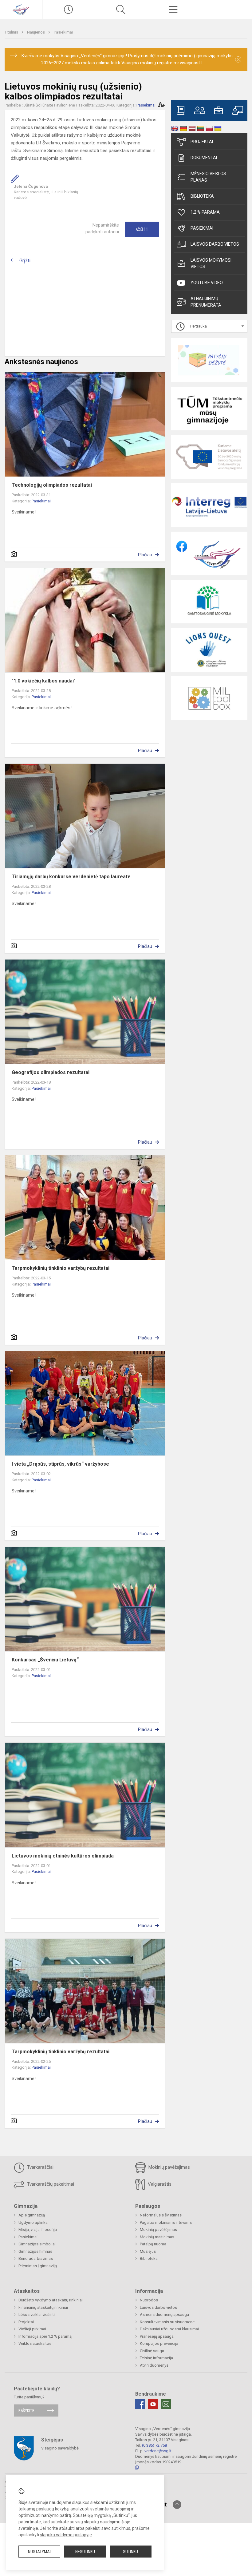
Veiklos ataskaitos (35, 2343)
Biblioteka (202, 196)
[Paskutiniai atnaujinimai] (69, 10)
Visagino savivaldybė (60, 2448)
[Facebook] (140, 2404)
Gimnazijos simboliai (37, 2244)
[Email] (166, 2404)
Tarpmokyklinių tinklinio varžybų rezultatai (61, 1268)
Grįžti (25, 261)
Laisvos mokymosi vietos (211, 263)
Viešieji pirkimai (32, 2329)
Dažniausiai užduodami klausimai (169, 2329)
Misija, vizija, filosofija (38, 2230)
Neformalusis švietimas (161, 2215)
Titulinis (12, 32)
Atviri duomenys (154, 2365)
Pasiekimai (63, 32)
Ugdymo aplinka (33, 2222)
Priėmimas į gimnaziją (38, 2266)
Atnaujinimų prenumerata (206, 302)
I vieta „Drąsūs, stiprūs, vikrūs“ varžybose (60, 1464)
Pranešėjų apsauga (157, 2336)
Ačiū (142, 229)
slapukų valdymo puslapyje (66, 2535)
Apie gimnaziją (32, 2215)
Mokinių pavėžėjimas (169, 2167)
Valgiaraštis (159, 2184)
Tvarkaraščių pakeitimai (50, 2184)
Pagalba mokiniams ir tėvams (166, 2222)
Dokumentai (204, 158)
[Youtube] (153, 2404)
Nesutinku (85, 2552)
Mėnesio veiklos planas (208, 177)
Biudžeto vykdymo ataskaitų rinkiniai (51, 2300)
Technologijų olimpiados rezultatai (52, 485)
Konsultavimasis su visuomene (167, 2322)
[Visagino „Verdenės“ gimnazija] (21, 9)
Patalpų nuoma (153, 2244)
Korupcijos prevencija (159, 2343)
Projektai (202, 142)
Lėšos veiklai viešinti (37, 2314)
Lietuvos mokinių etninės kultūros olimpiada (63, 1856)
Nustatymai (39, 2552)
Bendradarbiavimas (36, 2258)
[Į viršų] (177, 2505)
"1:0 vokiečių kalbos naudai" (44, 681)
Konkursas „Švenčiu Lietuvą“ (45, 1660)
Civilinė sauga (152, 2351)
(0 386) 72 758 (154, 2445)
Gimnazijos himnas (35, 2251)
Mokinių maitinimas (157, 2237)
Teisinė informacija (156, 2358)
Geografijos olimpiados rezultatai (51, 1072)
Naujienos (36, 32)
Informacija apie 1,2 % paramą (45, 2336)
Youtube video (207, 283)
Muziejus (148, 2251)
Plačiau (145, 555)
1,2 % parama (205, 212)
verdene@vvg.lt (158, 2451)
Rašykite (26, 2411)
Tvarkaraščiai (40, 2167)
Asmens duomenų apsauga (164, 2314)
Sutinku (130, 2552)
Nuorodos (149, 2300)
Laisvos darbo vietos (215, 244)
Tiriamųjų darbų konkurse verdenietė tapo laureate (71, 877)
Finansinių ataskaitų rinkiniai (43, 2307)
